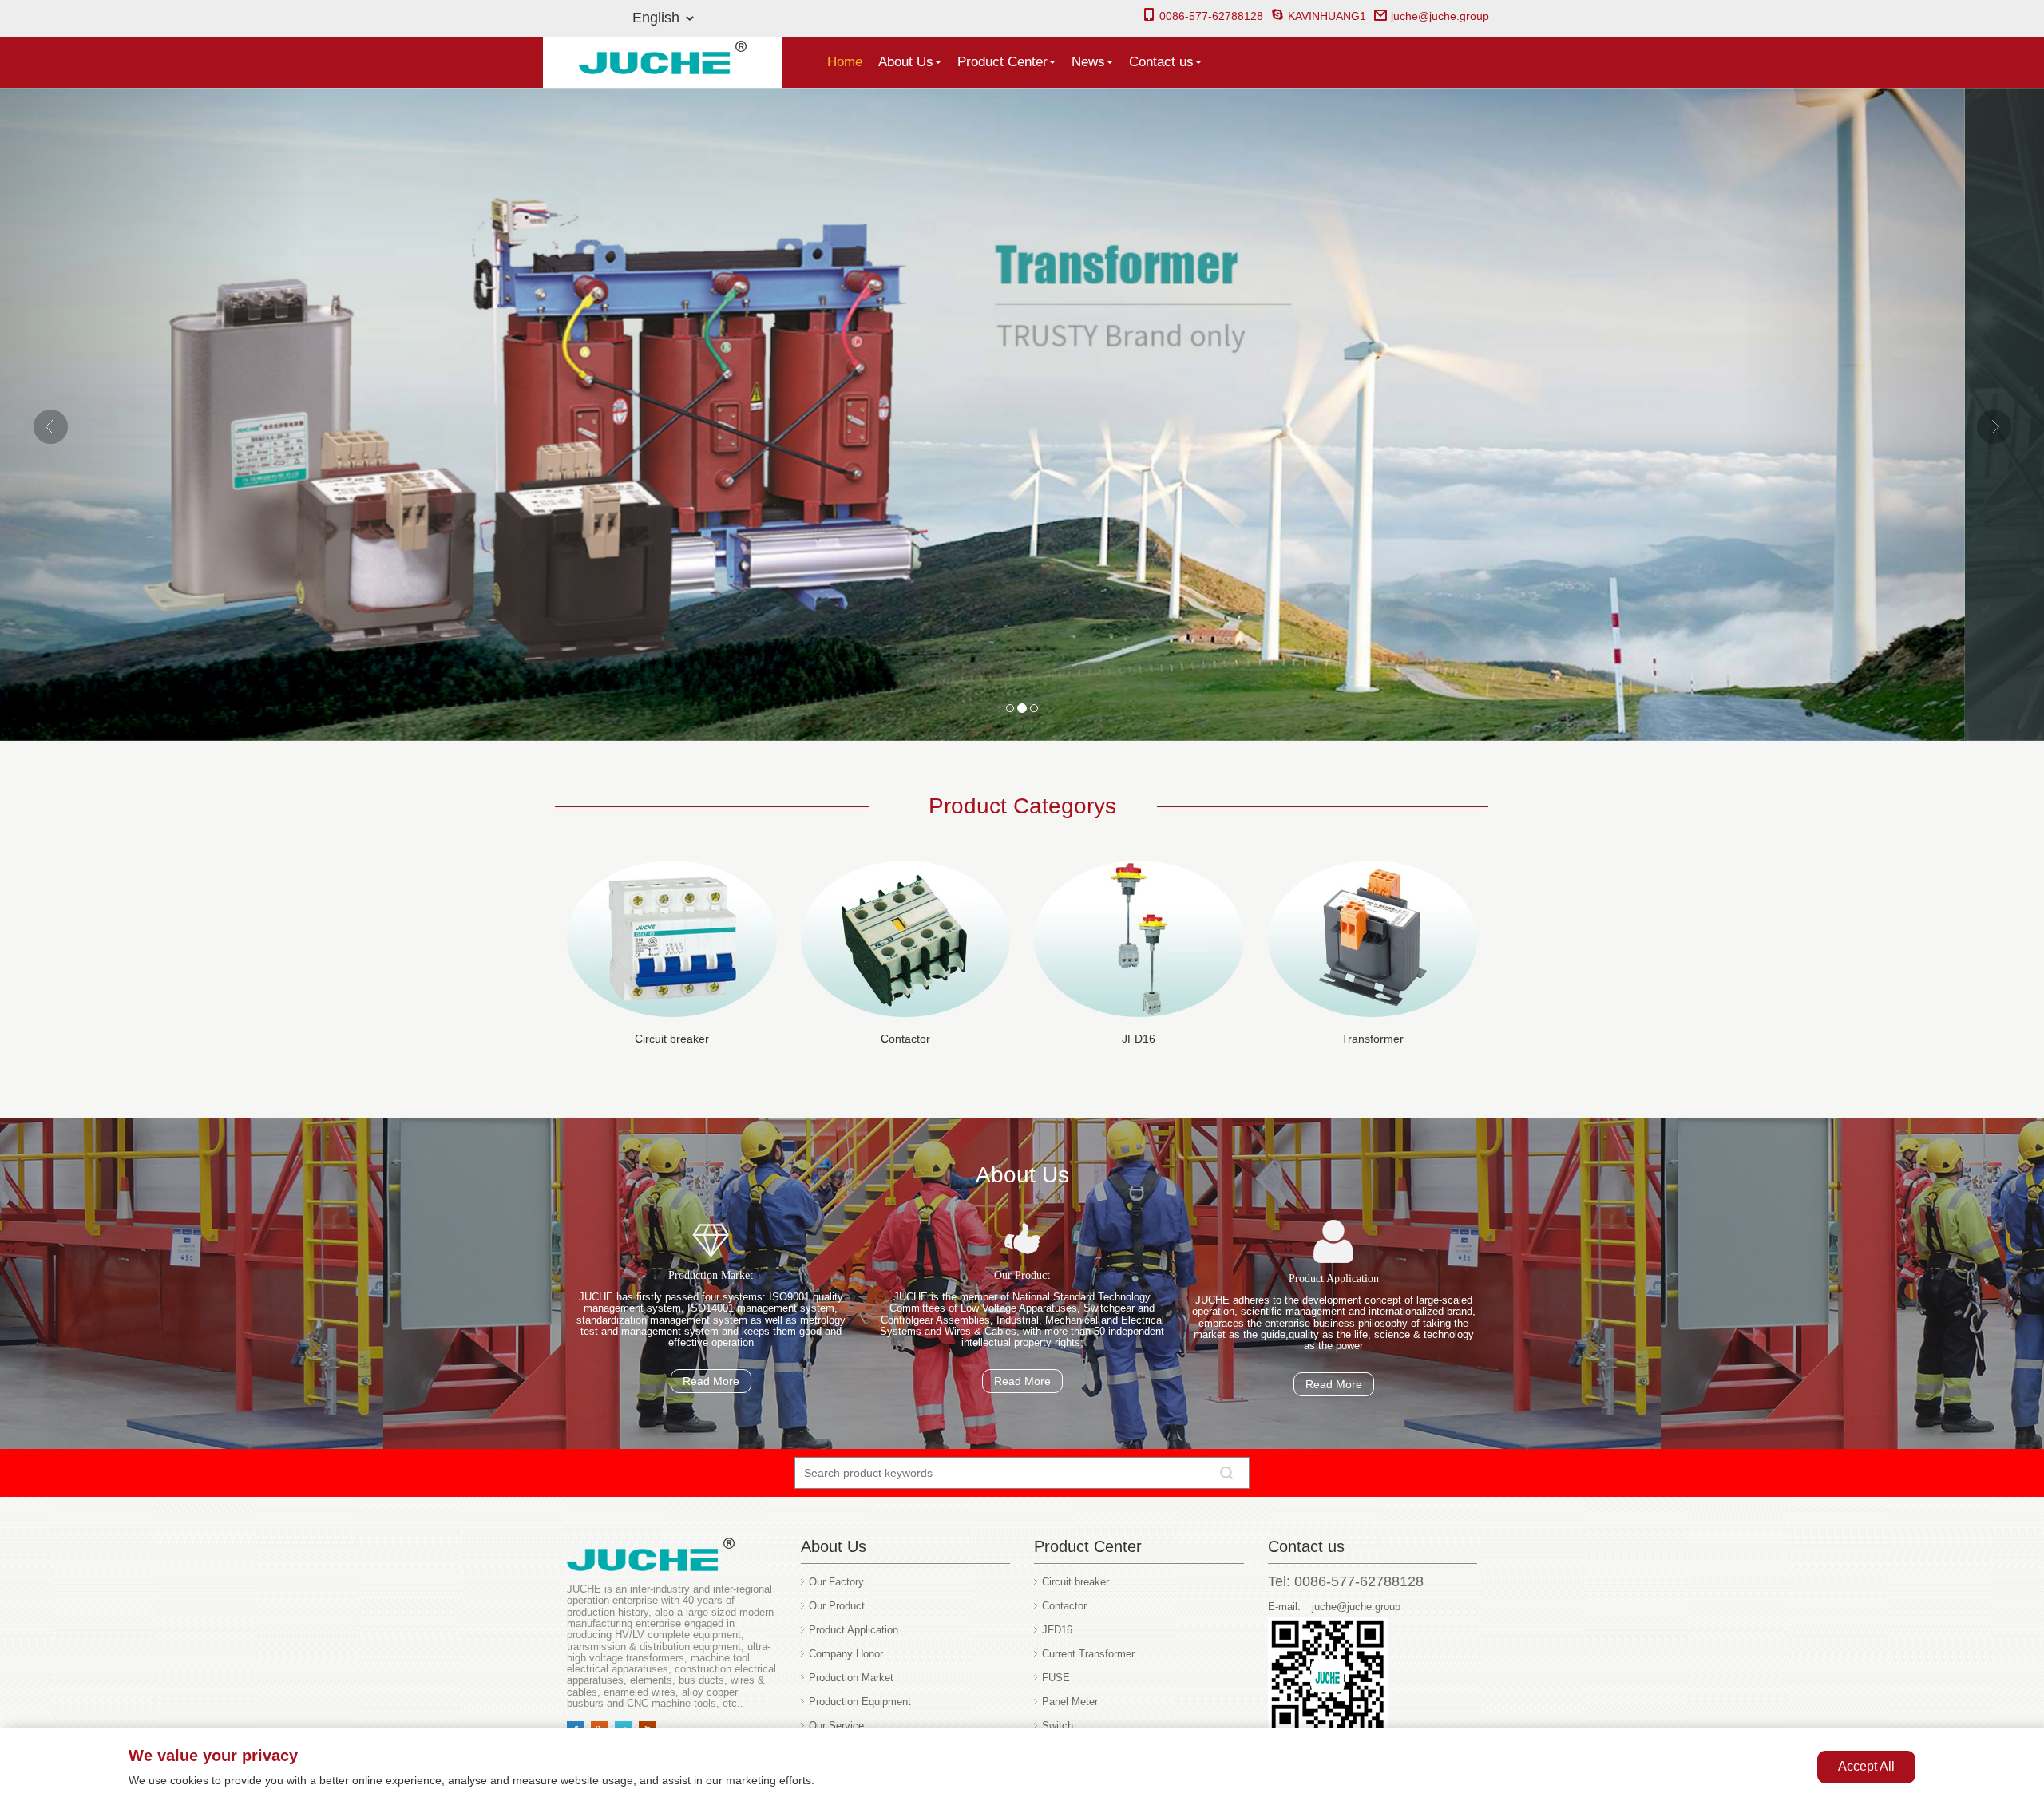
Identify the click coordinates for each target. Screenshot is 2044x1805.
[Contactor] (906, 939)
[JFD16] (1139, 939)
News (1088, 62)
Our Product (837, 1606)
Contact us (1161, 62)
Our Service (836, 1726)
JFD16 (1139, 1039)
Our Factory (836, 1582)
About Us (906, 62)
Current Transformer (1088, 1654)
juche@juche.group (1440, 16)
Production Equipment (860, 1702)
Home (845, 62)
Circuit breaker (672, 1039)
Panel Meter (1070, 1702)
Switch (1058, 1726)
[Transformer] (1373, 939)
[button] (153, 415)
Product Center (1002, 62)
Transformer (1373, 1039)
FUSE (1056, 1678)
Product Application (854, 1630)
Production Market (851, 1678)
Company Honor (846, 1654)
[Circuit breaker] (672, 939)
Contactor (905, 1039)
